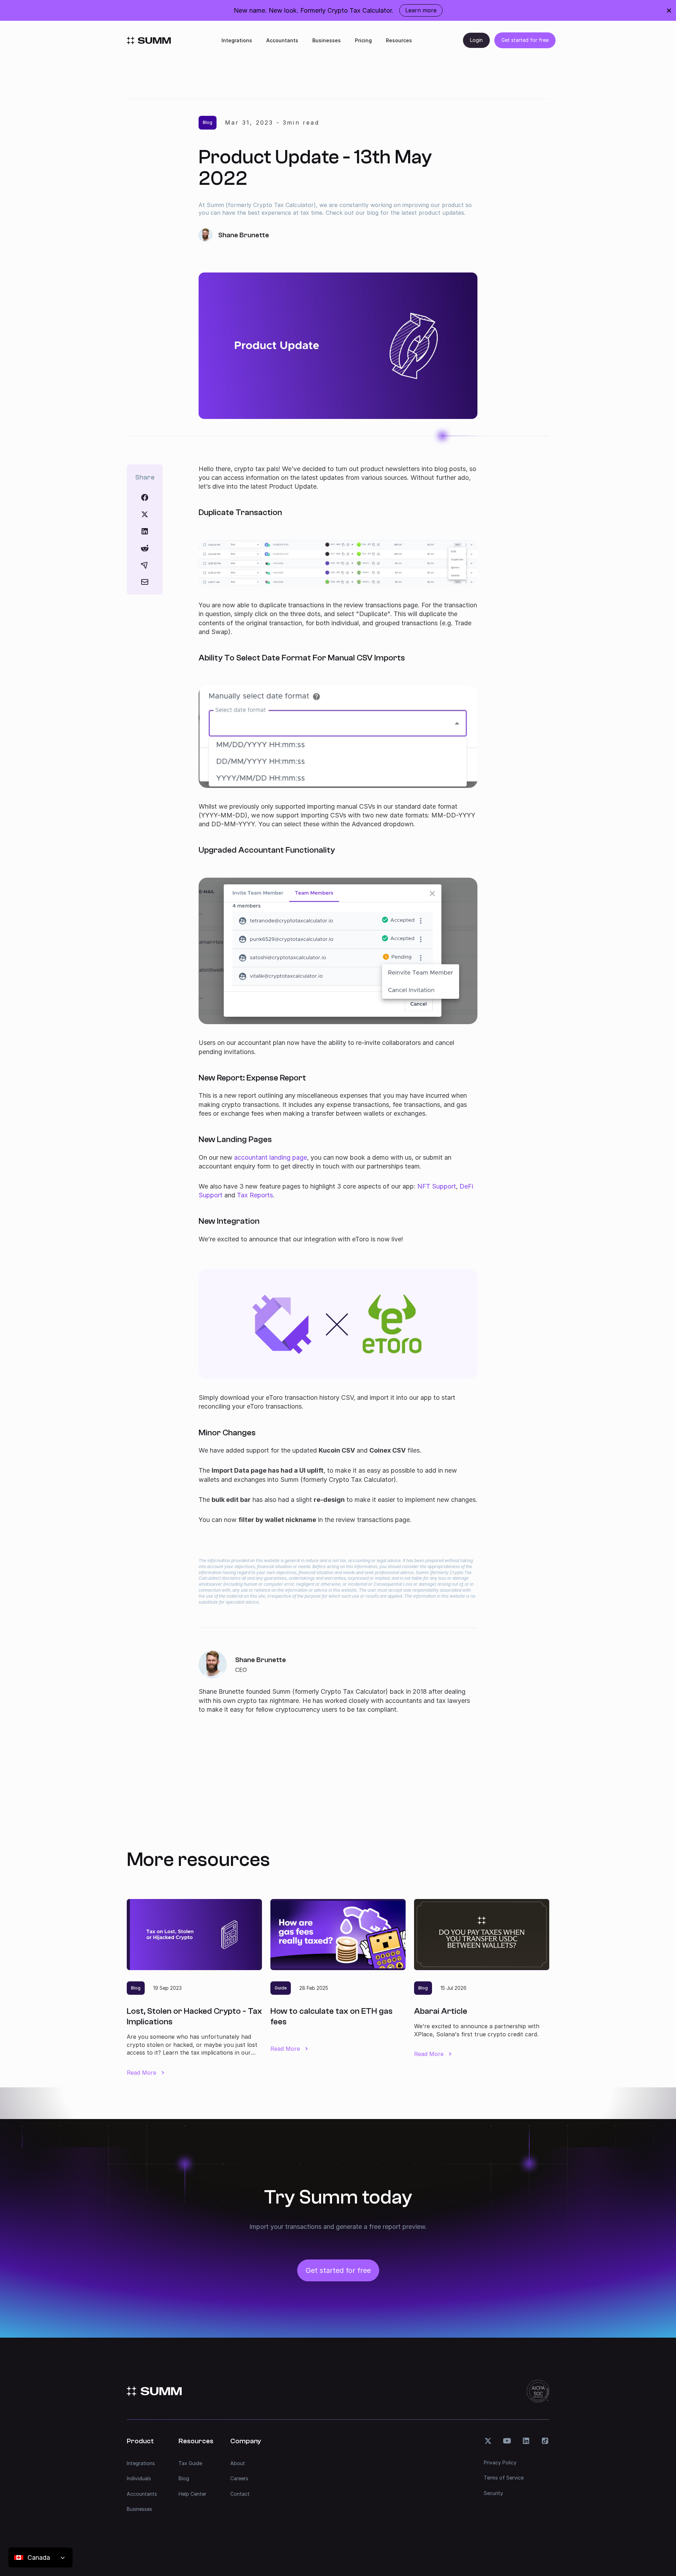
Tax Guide (190, 2463)
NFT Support (437, 1186)
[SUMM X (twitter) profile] (488, 2441)
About (238, 2463)
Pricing (363, 40)
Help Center (192, 2494)
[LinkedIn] (145, 531)
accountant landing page (271, 1157)
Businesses (327, 40)
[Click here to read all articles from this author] (338, 1682)
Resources (399, 40)
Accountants (282, 40)
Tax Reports (255, 1195)
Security (493, 2493)
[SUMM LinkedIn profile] (526, 2441)
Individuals (139, 2478)
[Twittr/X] (145, 514)
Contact (240, 2494)
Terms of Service (504, 2478)
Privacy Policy (500, 2462)
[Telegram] (145, 565)
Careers (239, 2478)
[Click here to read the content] (145, 548)
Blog (184, 2478)
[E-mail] (145, 582)
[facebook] (145, 497)
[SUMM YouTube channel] (507, 2441)
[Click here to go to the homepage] (149, 40)
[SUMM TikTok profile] (545, 2441)
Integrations (237, 40)
